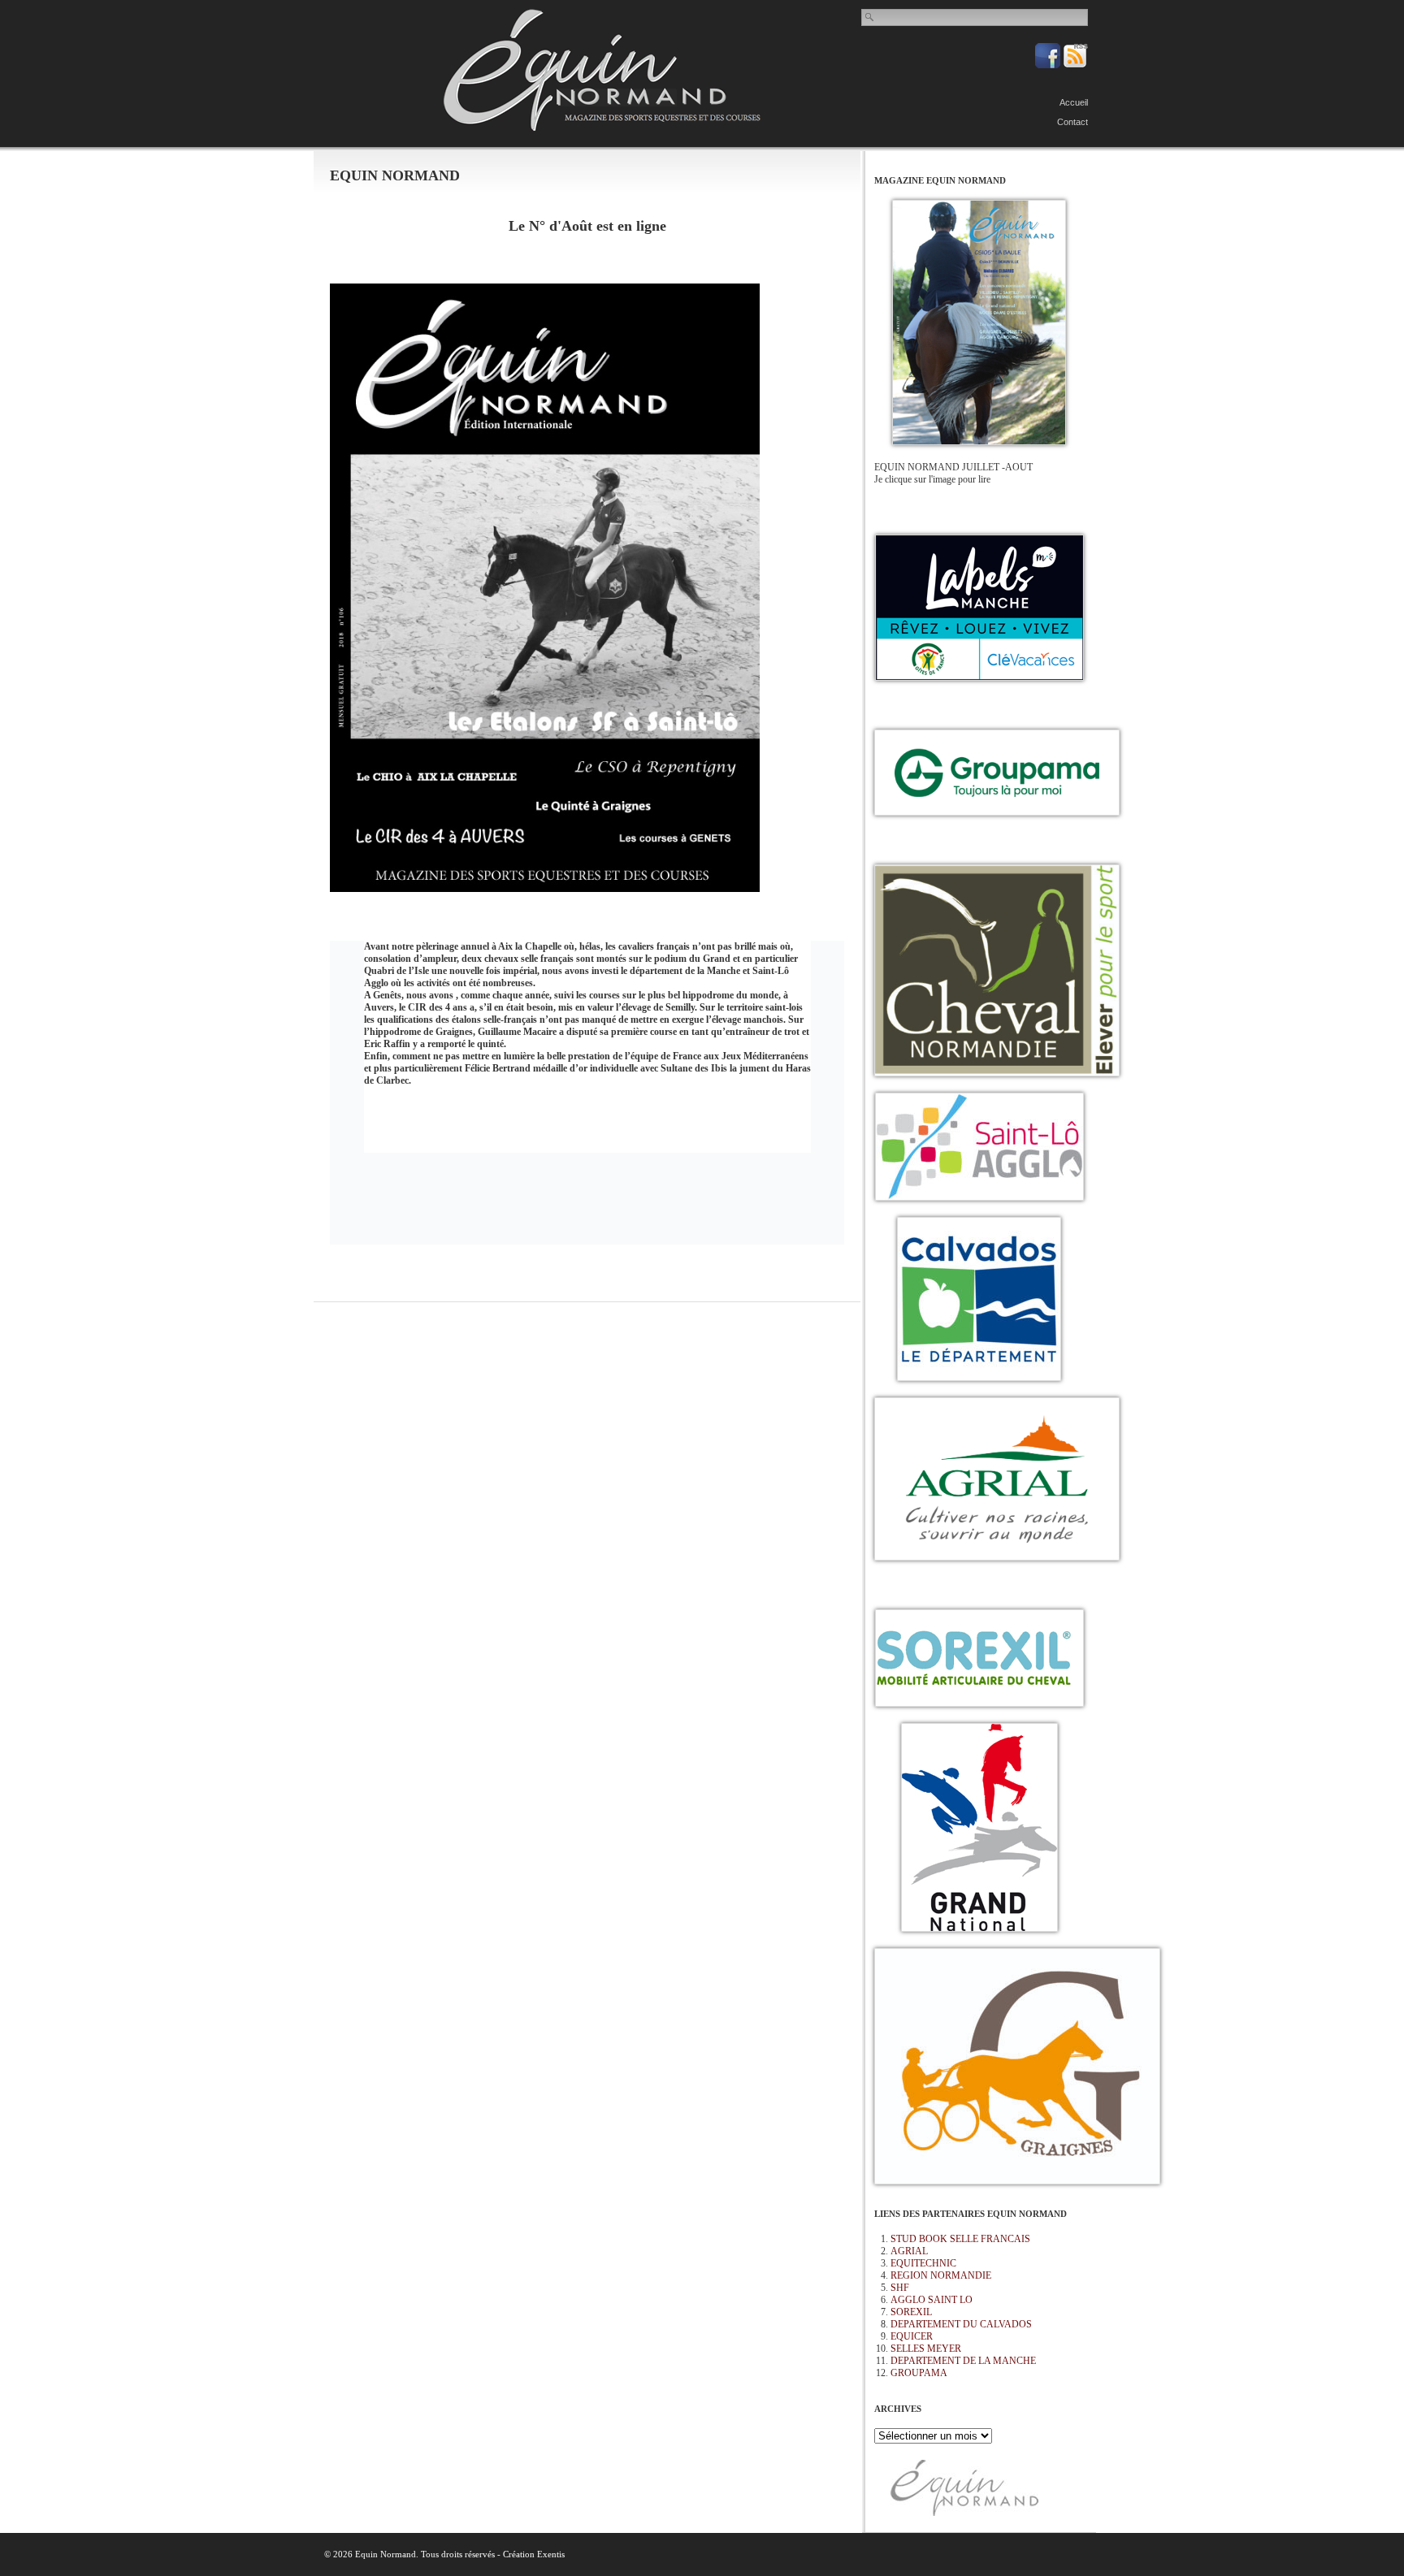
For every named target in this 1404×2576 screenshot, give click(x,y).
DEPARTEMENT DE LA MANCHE (963, 2361)
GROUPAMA (919, 2373)
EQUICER (912, 2336)
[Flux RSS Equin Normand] (1075, 65)
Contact (1072, 122)
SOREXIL (911, 2312)
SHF (900, 2288)
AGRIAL (909, 2251)
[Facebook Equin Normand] (1049, 65)
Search (870, 17)
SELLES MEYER (926, 2349)
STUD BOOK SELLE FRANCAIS (960, 2239)
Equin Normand (602, 70)
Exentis (551, 2554)
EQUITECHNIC (923, 2263)
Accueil (1074, 102)
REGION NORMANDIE (941, 2275)
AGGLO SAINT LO (932, 2300)
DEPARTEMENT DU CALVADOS (961, 2324)
